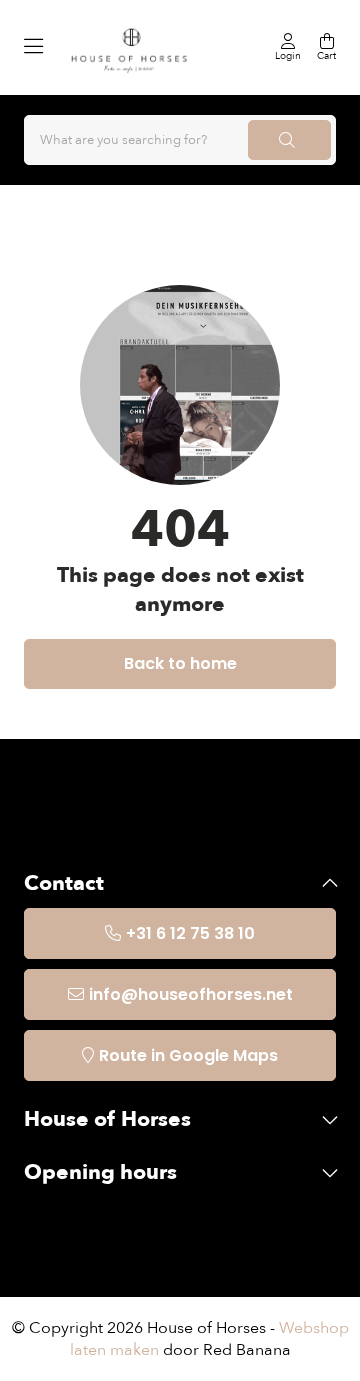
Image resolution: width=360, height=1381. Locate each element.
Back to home (180, 663)
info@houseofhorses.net (191, 994)
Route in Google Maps (188, 1055)
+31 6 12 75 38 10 (190, 933)
